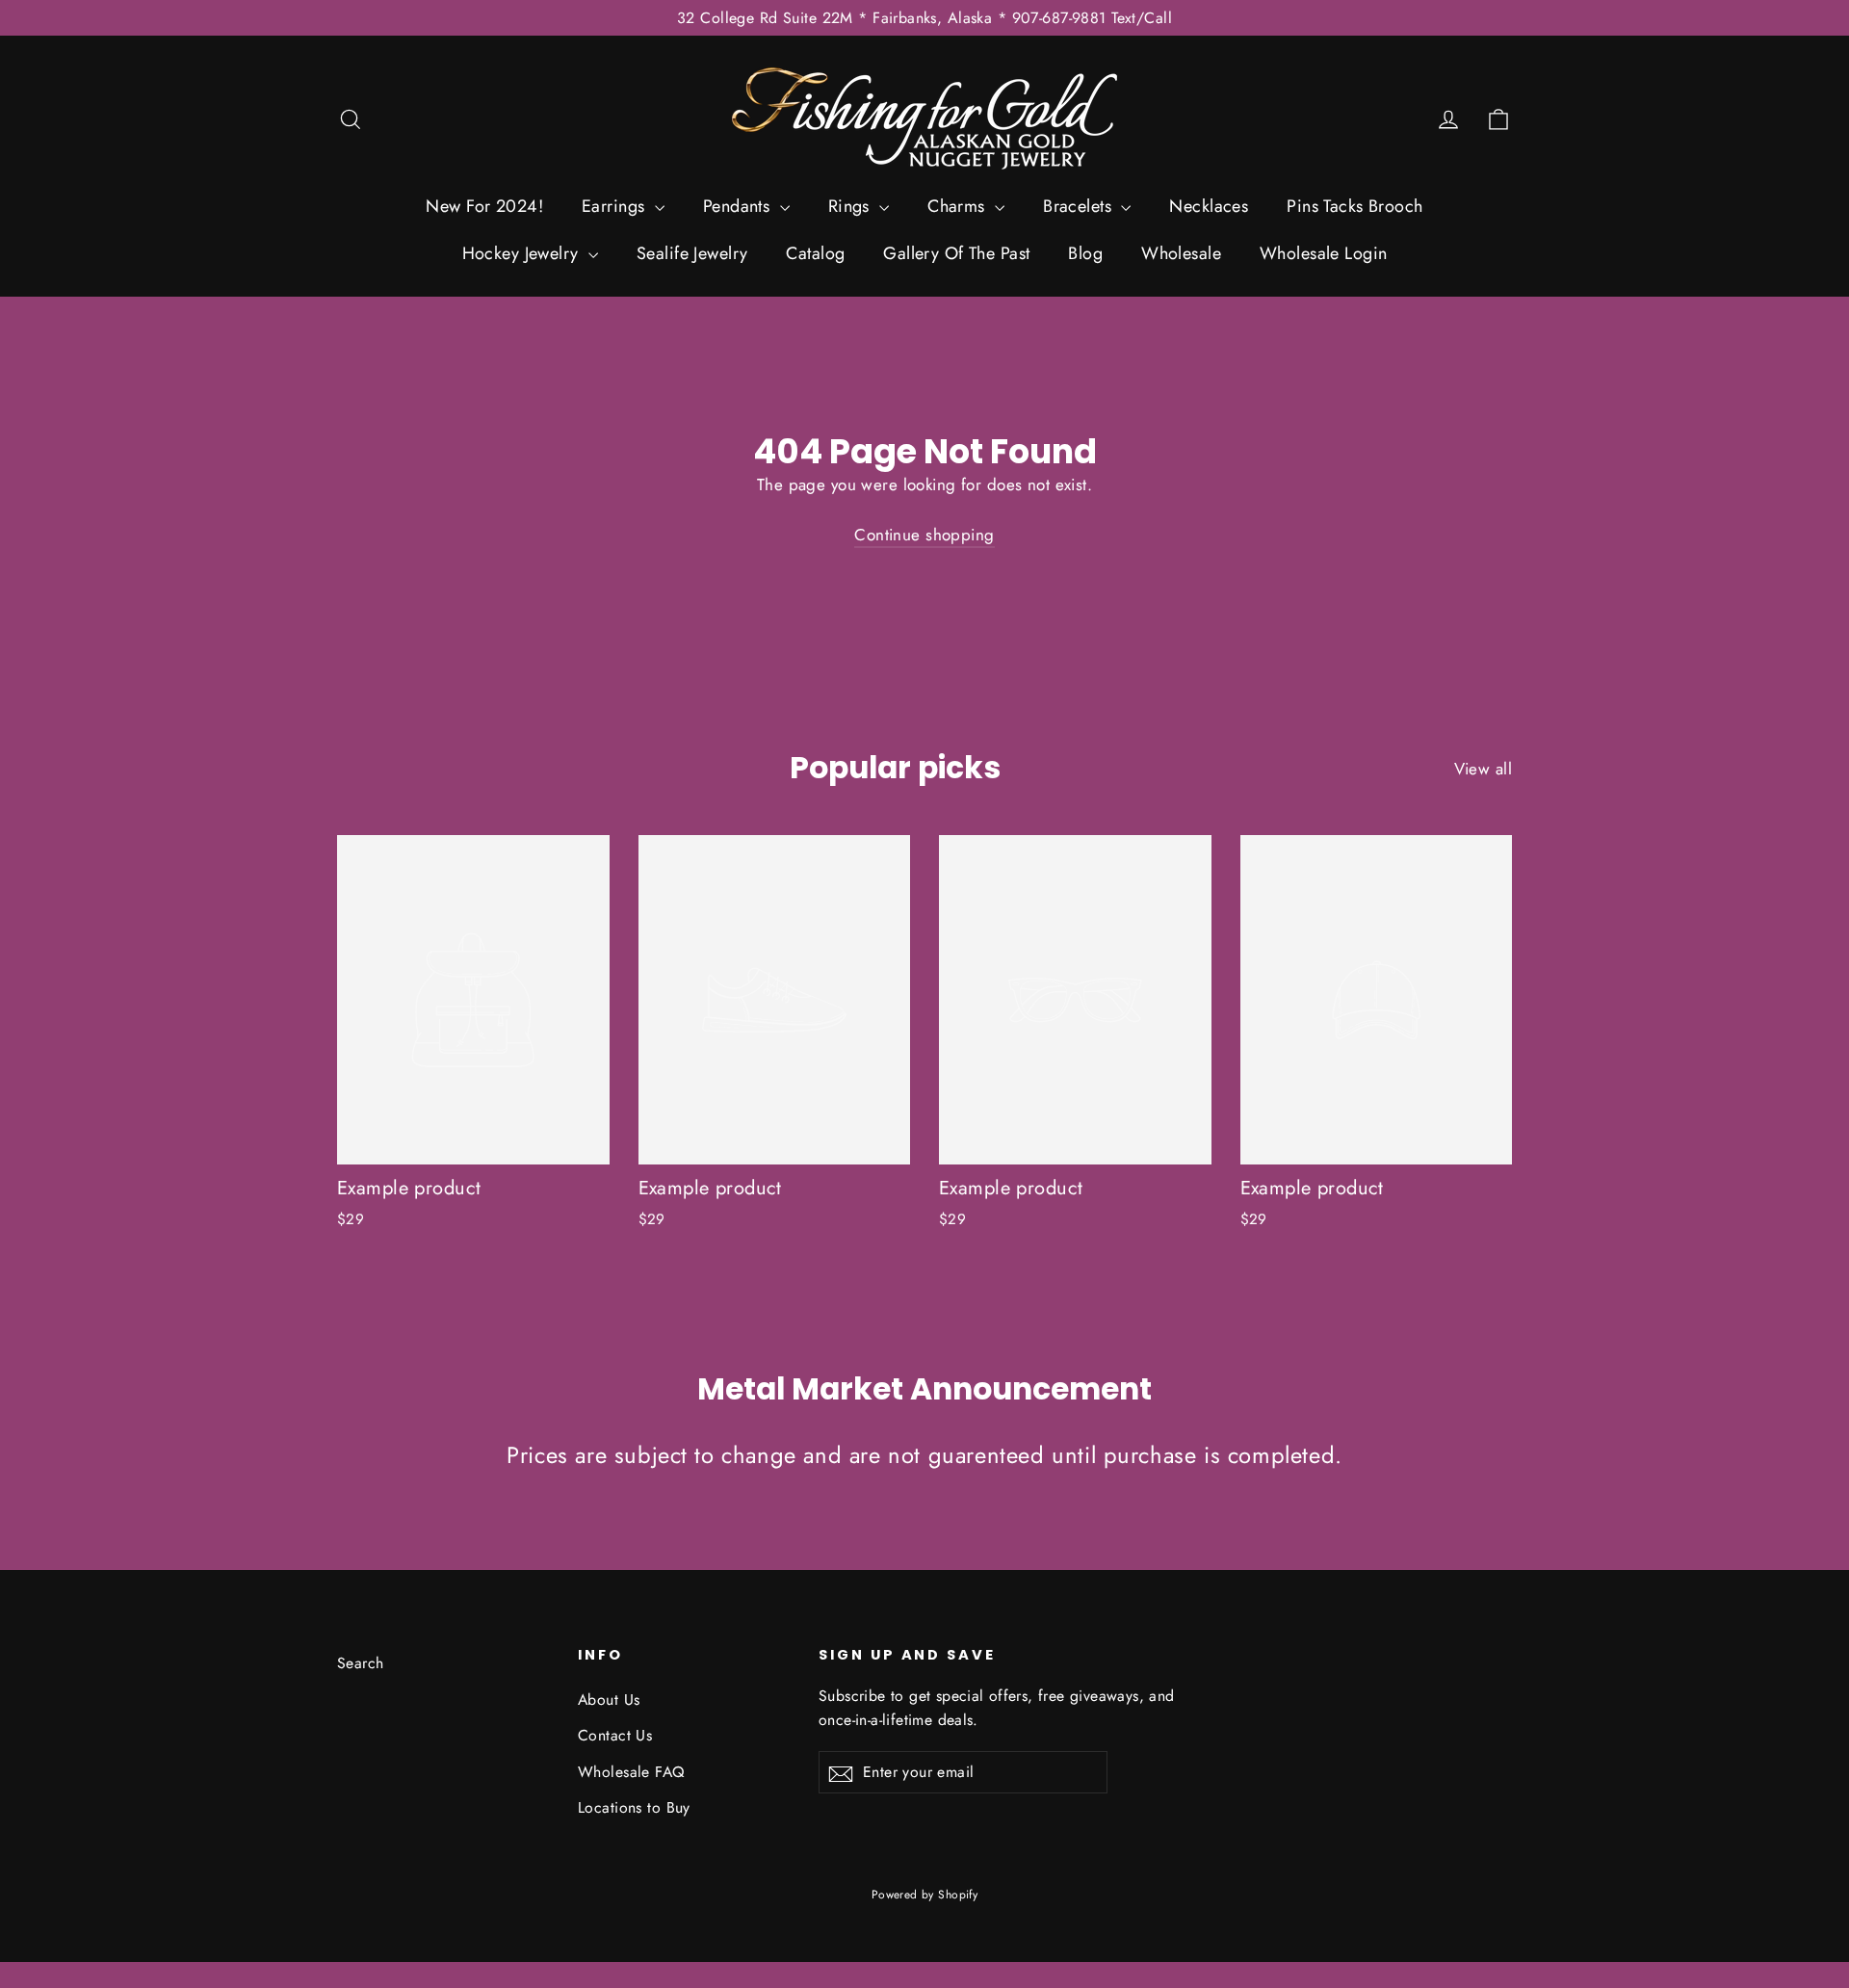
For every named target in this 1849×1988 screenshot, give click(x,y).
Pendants (739, 206)
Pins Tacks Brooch (1354, 206)
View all (1483, 769)
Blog (1085, 253)
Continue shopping (924, 535)
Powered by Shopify (925, 1895)
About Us (609, 1700)
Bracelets (1080, 206)
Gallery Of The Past (956, 253)
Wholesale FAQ (631, 1772)
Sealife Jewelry (692, 253)
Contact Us (615, 1735)
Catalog (815, 253)
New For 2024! (484, 206)
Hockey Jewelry (523, 253)
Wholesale (1181, 253)
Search (361, 1663)
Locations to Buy (634, 1807)
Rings (852, 206)
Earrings (616, 206)
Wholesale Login (1323, 253)
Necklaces (1209, 206)
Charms (959, 206)
